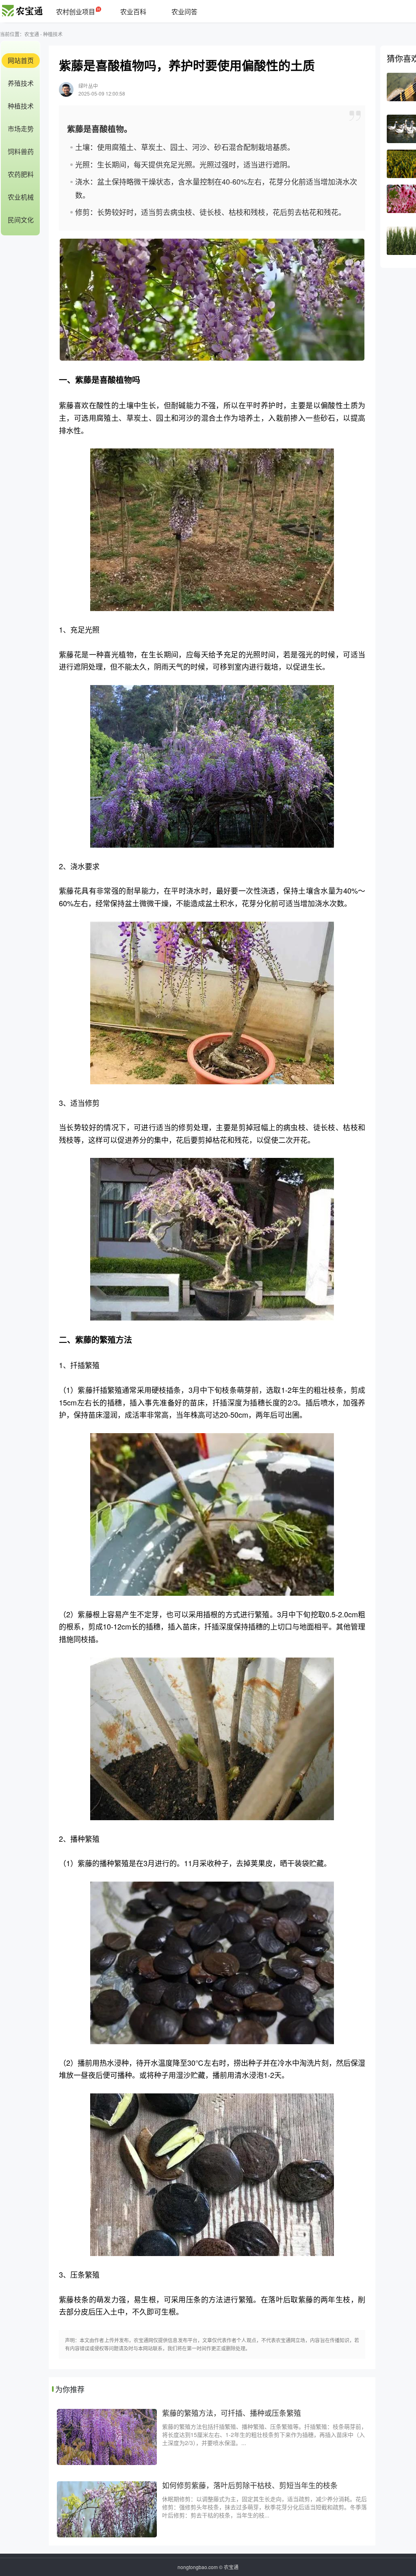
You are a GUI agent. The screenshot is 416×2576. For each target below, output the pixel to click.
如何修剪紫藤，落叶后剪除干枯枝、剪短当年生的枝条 (250, 2485)
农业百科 (133, 12)
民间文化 (21, 220)
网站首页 (21, 60)
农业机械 (21, 197)
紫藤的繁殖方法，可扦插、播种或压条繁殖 (232, 2413)
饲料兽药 (21, 151)
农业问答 (184, 12)
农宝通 (32, 34)
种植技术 (53, 34)
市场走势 (21, 129)
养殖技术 (21, 83)
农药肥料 (21, 174)
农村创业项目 (76, 12)
